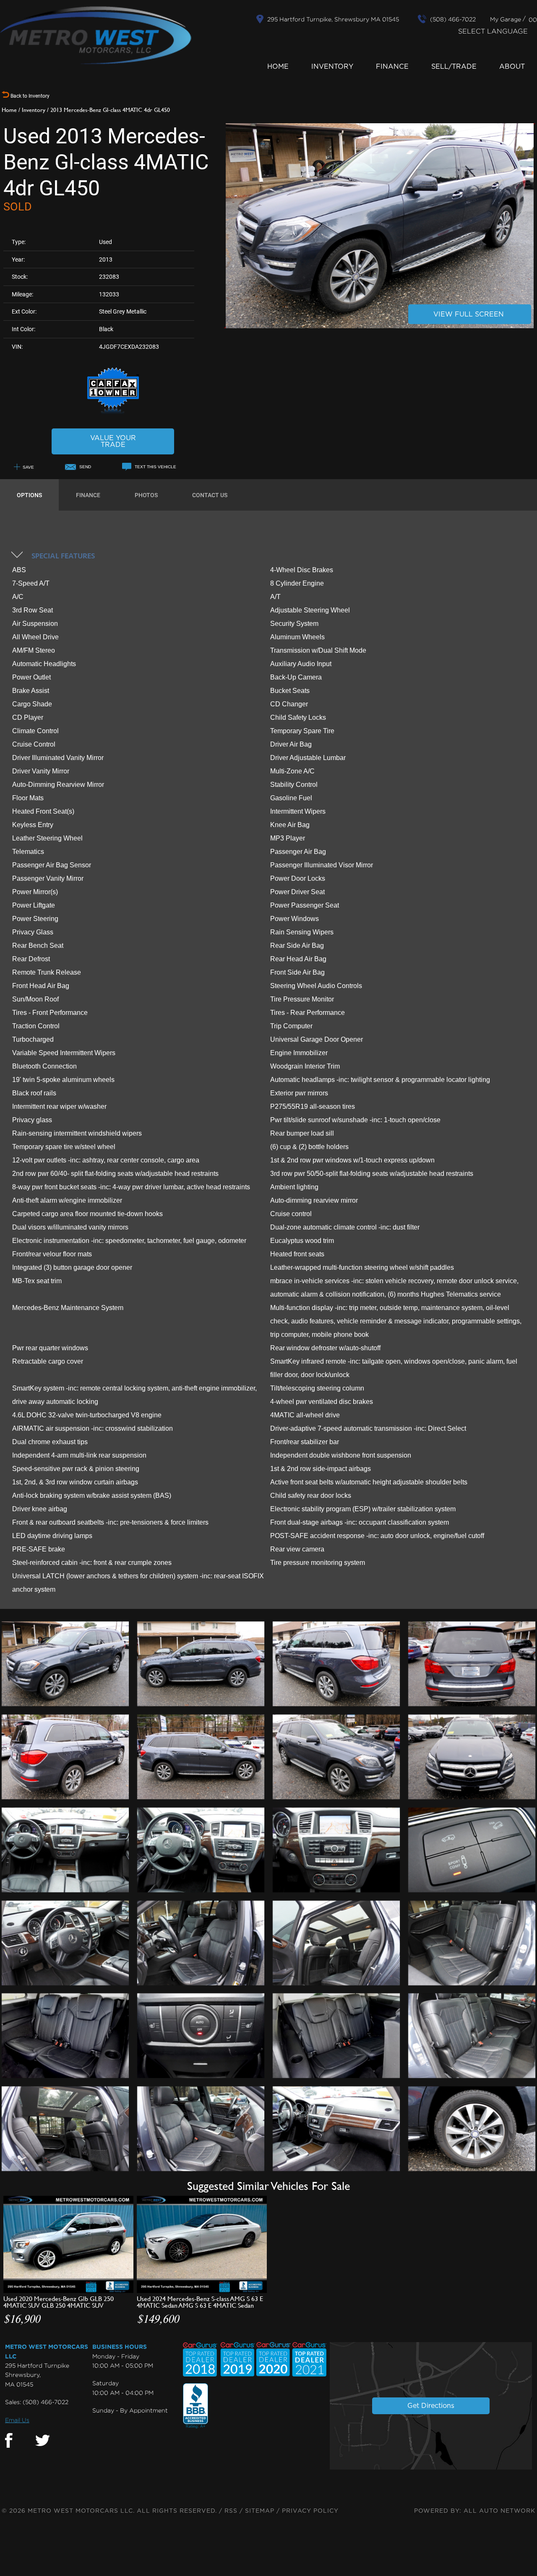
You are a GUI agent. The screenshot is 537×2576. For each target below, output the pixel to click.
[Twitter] (43, 2441)
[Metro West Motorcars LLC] (96, 35)
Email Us (17, 2420)
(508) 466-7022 (46, 2402)
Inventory (332, 67)
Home (278, 67)
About (512, 67)
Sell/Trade (454, 67)
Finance (392, 67)
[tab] (29, 495)
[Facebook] (9, 2441)
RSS (231, 2511)
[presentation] (29, 495)
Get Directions (431, 2406)
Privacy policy (310, 2511)
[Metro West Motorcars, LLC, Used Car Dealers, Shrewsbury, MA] (196, 2406)
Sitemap (260, 2511)
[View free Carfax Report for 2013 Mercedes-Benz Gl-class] (113, 413)
